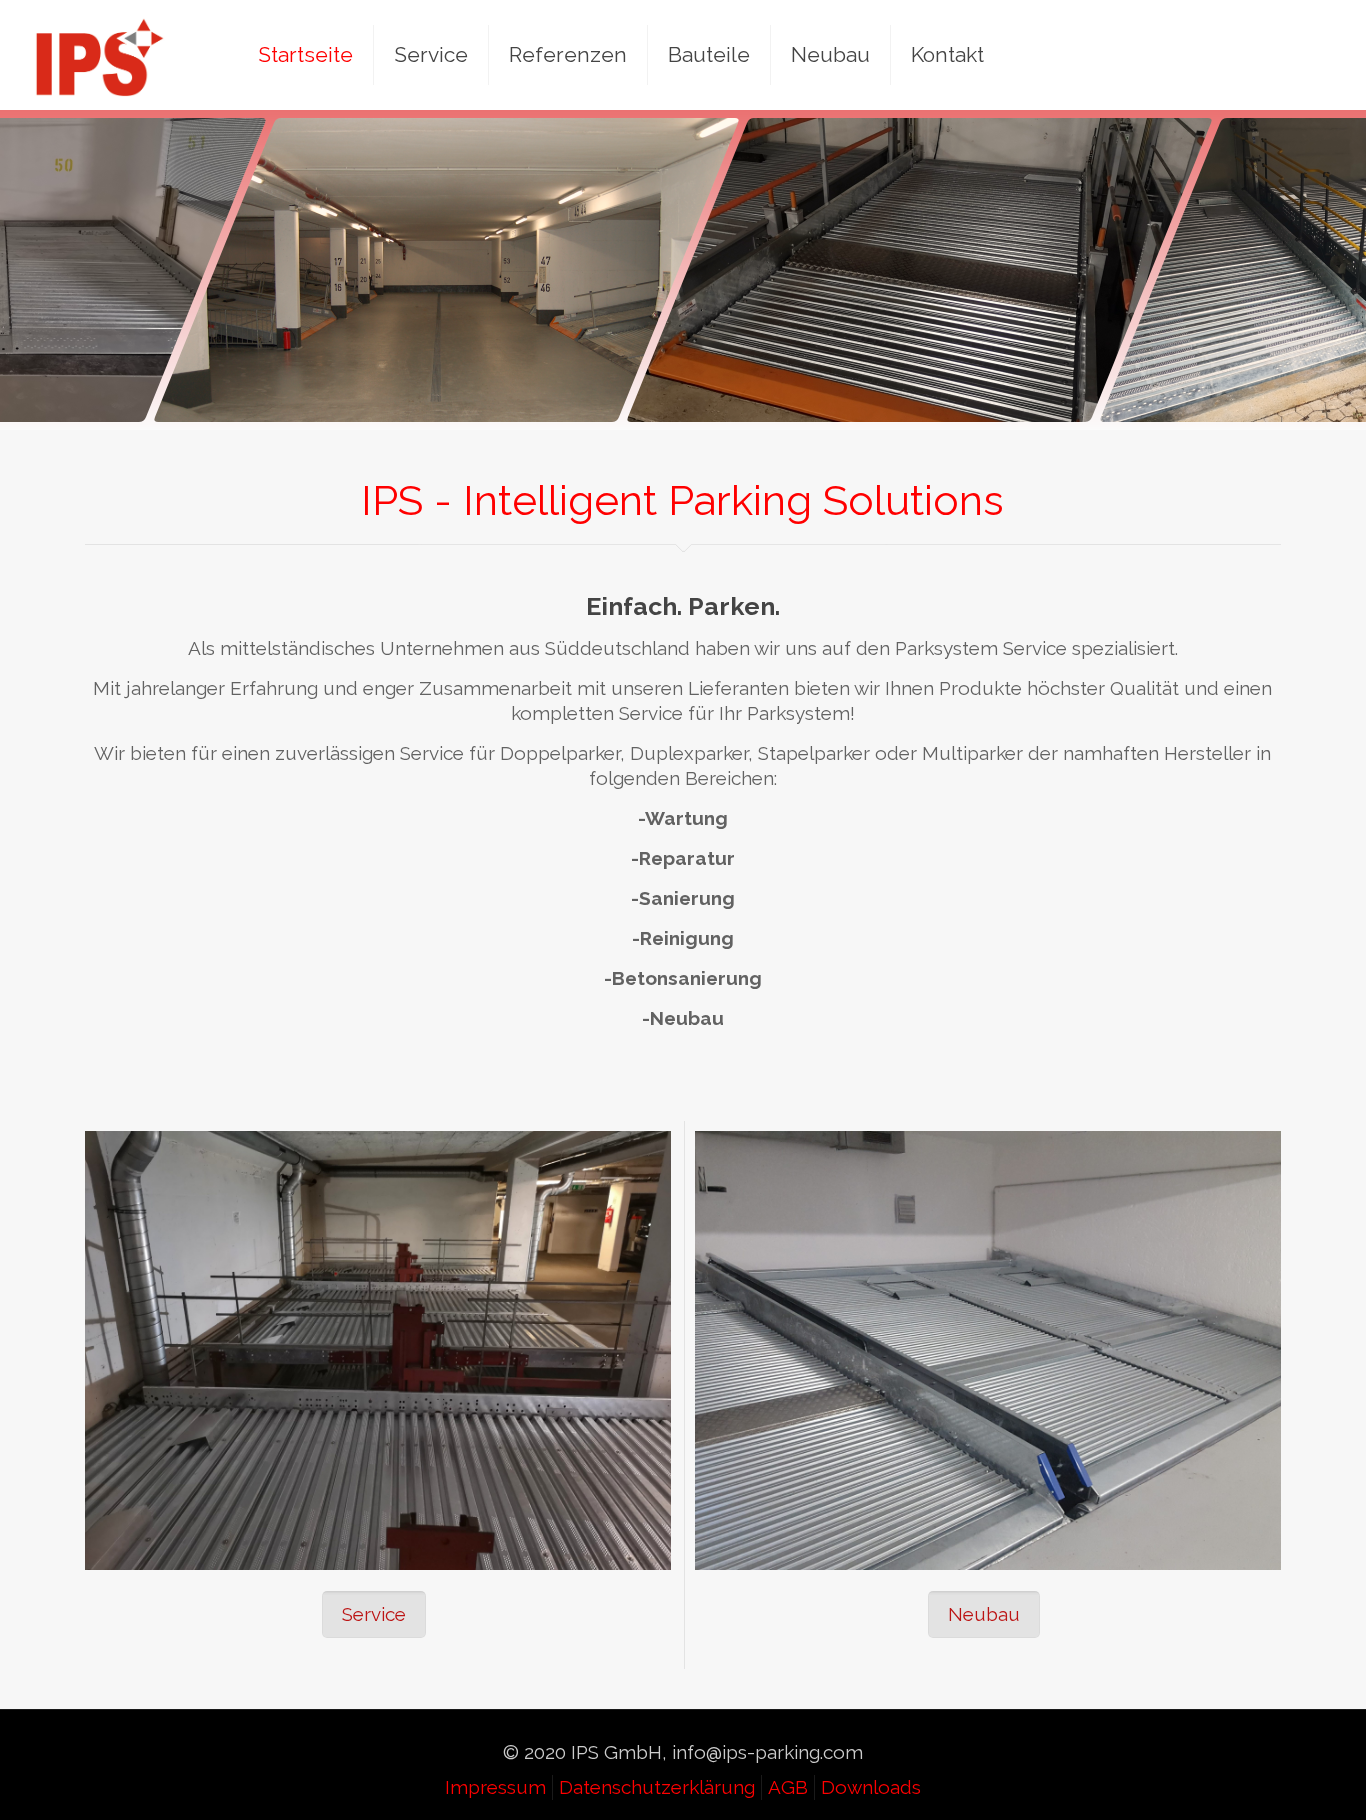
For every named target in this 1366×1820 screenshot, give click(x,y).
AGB (788, 1787)
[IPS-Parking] (100, 55)
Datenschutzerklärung (657, 1787)
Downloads (871, 1787)
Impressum (495, 1787)
